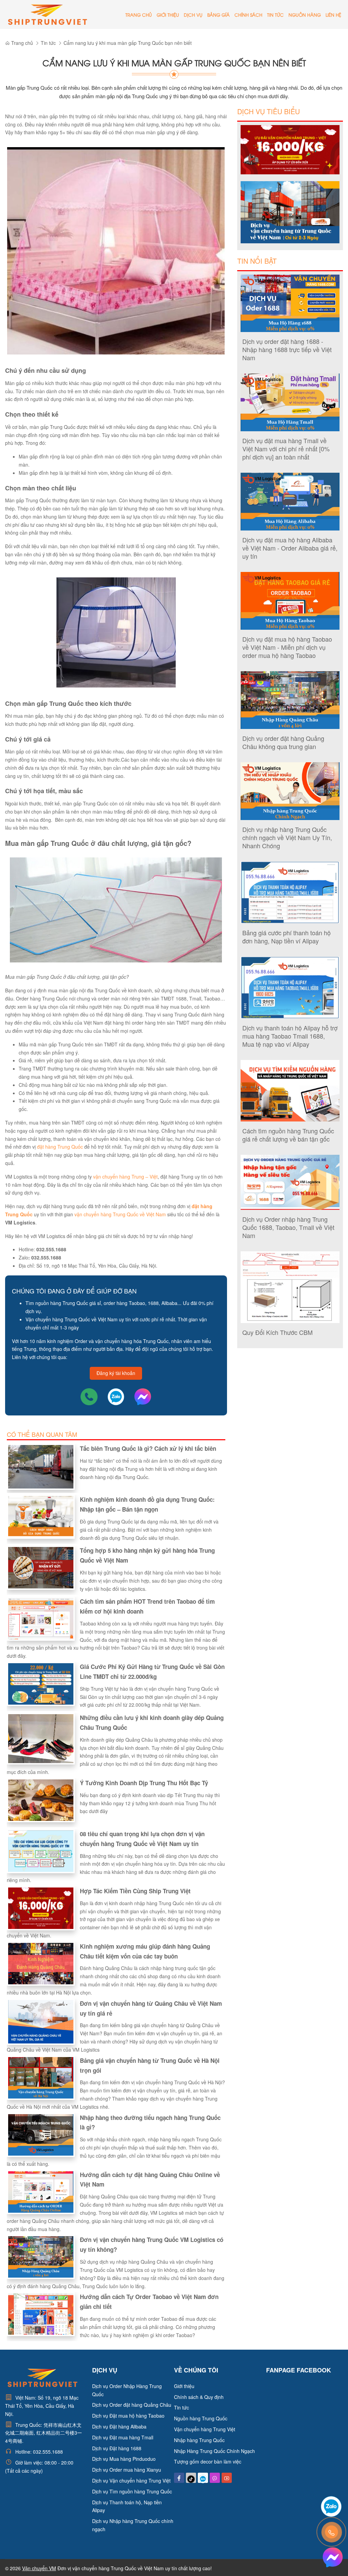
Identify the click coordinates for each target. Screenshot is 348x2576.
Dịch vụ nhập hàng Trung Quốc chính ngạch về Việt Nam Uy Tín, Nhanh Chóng (287, 837)
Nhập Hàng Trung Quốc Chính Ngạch (214, 2451)
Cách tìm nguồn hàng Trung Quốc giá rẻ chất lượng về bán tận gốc (288, 1135)
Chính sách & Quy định (199, 2397)
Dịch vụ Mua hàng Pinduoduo (124, 2459)
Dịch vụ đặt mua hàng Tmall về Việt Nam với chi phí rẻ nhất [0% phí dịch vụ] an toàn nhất (286, 449)
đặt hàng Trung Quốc (60, 1147)
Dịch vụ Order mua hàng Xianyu (127, 2470)
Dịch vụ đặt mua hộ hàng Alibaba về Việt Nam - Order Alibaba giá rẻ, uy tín (290, 548)
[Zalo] (117, 1396)
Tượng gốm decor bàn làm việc (208, 2461)
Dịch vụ (193, 15)
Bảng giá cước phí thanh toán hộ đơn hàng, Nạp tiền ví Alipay (286, 937)
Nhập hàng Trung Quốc (199, 2440)
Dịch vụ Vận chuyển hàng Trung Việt (131, 2481)
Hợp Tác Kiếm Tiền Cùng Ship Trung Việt (135, 1891)
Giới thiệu (168, 15)
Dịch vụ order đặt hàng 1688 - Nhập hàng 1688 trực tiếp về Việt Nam (287, 349)
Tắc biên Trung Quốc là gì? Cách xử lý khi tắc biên (148, 1448)
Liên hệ (333, 15)
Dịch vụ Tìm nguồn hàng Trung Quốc (132, 2491)
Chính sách (248, 15)
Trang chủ (139, 15)
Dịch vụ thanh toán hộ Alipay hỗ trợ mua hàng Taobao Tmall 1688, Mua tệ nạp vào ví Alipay (290, 1036)
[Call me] (90, 1396)
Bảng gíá (219, 15)
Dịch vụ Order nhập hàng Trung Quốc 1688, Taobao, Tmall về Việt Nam (288, 1227)
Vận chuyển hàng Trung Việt (205, 2429)
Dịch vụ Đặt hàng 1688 (117, 2448)
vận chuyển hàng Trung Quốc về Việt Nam (120, 1214)
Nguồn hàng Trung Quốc (201, 2418)
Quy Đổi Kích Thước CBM (277, 1332)
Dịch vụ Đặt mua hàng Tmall (123, 2437)
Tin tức (275, 15)
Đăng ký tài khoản (116, 1373)
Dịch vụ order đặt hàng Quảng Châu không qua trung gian (283, 742)
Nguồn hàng (305, 15)
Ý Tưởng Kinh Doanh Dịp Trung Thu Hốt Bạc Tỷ (144, 1783)
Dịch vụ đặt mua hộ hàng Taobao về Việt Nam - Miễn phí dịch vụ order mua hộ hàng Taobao (287, 647)
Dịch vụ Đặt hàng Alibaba (119, 2426)
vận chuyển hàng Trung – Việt (125, 1177)
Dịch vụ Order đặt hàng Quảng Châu (132, 2405)
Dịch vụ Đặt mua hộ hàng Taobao (128, 2416)
